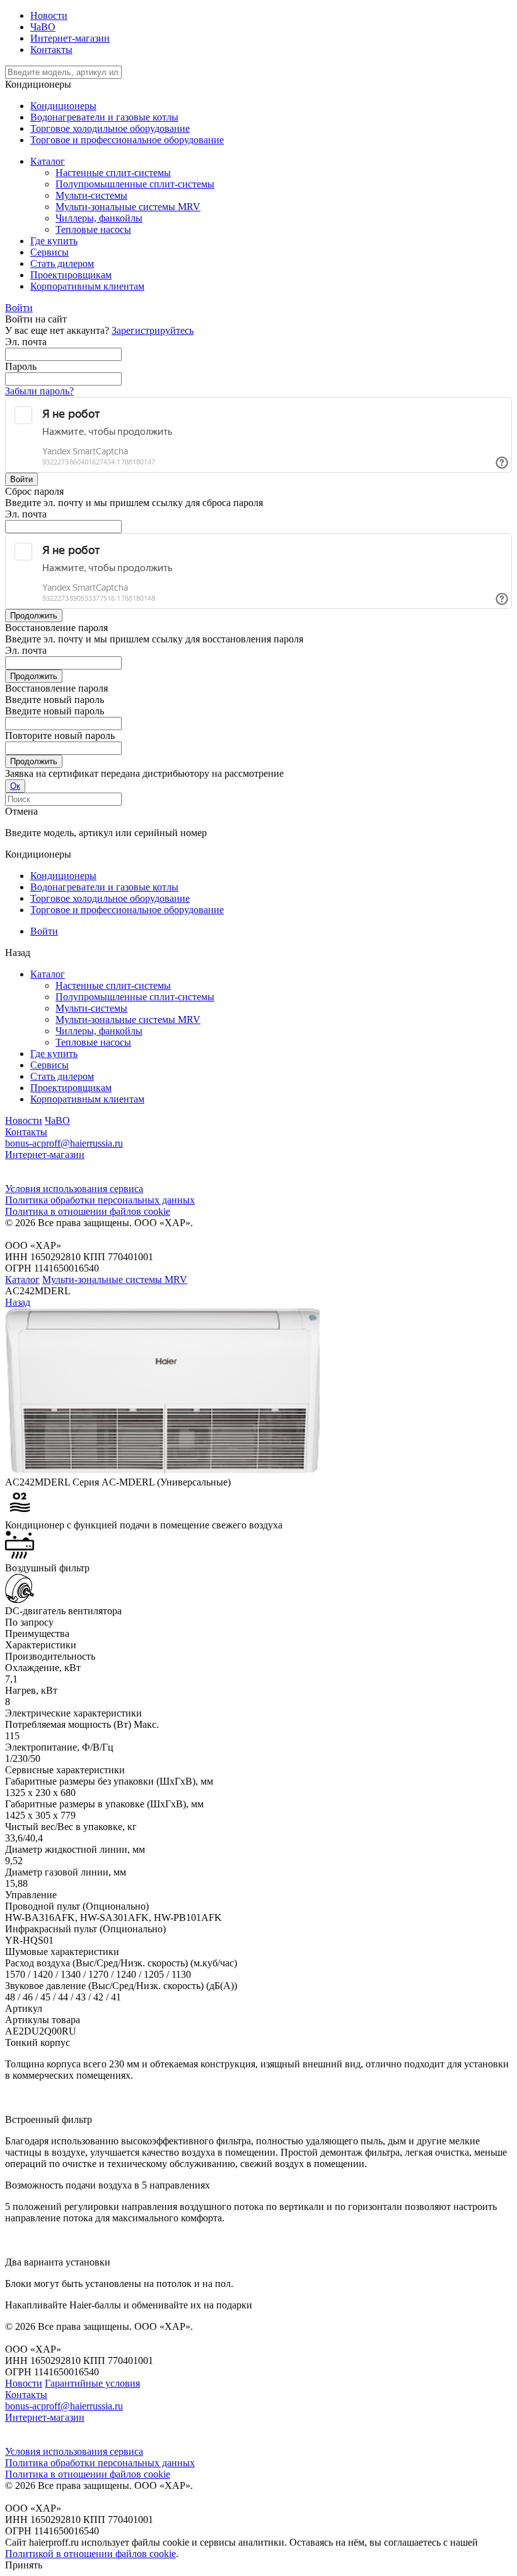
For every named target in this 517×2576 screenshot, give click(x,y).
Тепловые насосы (93, 1042)
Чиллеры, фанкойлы (99, 1031)
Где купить (54, 1054)
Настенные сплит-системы (113, 985)
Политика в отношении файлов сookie (88, 1211)
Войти (44, 931)
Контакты (51, 50)
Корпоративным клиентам (87, 1099)
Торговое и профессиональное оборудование (127, 140)
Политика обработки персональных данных (100, 1200)
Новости (49, 15)
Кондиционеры (63, 106)
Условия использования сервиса (74, 1189)
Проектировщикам (71, 1088)
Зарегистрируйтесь (153, 330)
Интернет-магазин (70, 38)
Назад (18, 1302)
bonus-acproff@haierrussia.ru (64, 1143)
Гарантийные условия (92, 2383)
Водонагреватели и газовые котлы (104, 117)
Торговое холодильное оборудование (110, 128)
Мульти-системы (91, 1008)
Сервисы (49, 1065)
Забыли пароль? (39, 391)
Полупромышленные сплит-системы (135, 997)
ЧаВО (43, 27)
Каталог (48, 974)
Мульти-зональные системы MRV (128, 1019)
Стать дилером (62, 1076)
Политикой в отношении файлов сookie (90, 2554)
